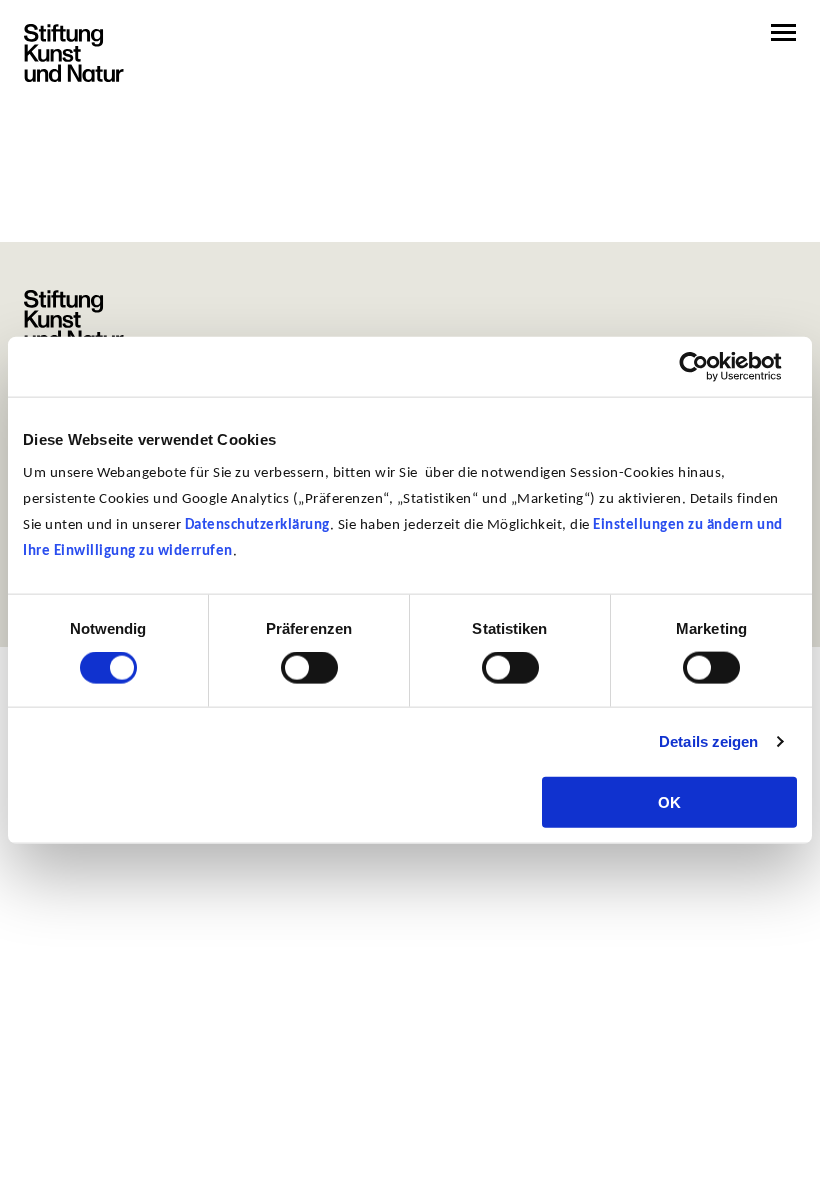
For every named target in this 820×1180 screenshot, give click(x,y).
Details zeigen (708, 741)
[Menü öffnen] (783, 32)
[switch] (309, 668)
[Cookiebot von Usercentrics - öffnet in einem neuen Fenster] (709, 367)
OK (669, 801)
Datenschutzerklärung (257, 524)
